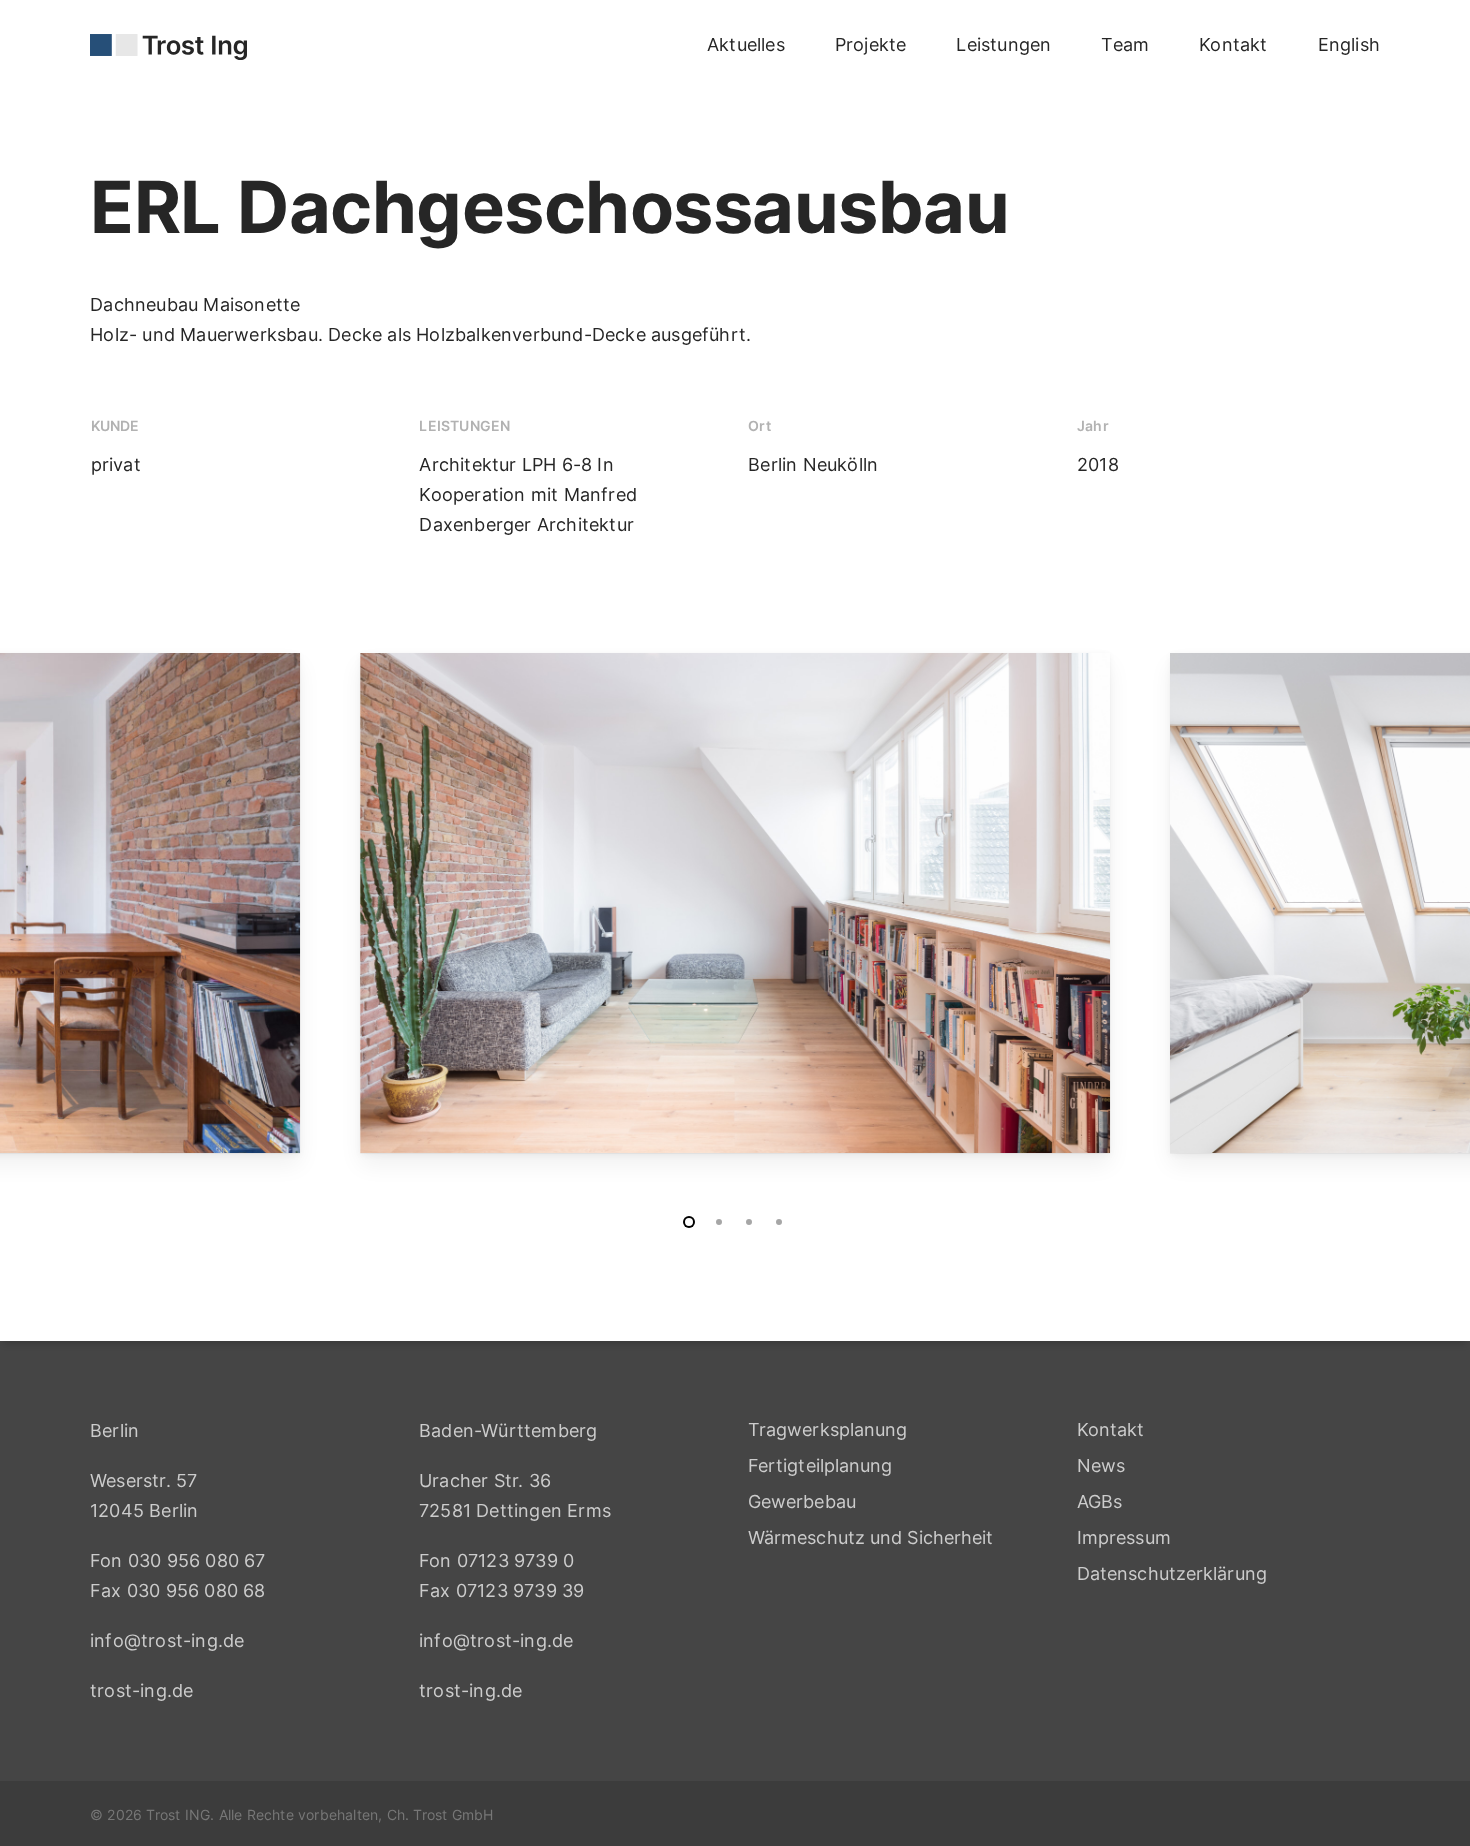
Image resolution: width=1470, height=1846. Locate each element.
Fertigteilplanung (820, 1465)
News (1101, 1465)
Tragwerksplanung (828, 1429)
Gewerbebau (802, 1501)
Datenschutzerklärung (1172, 1573)
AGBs (1099, 1501)
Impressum (1124, 1537)
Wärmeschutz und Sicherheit (871, 1537)
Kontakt (1111, 1429)
